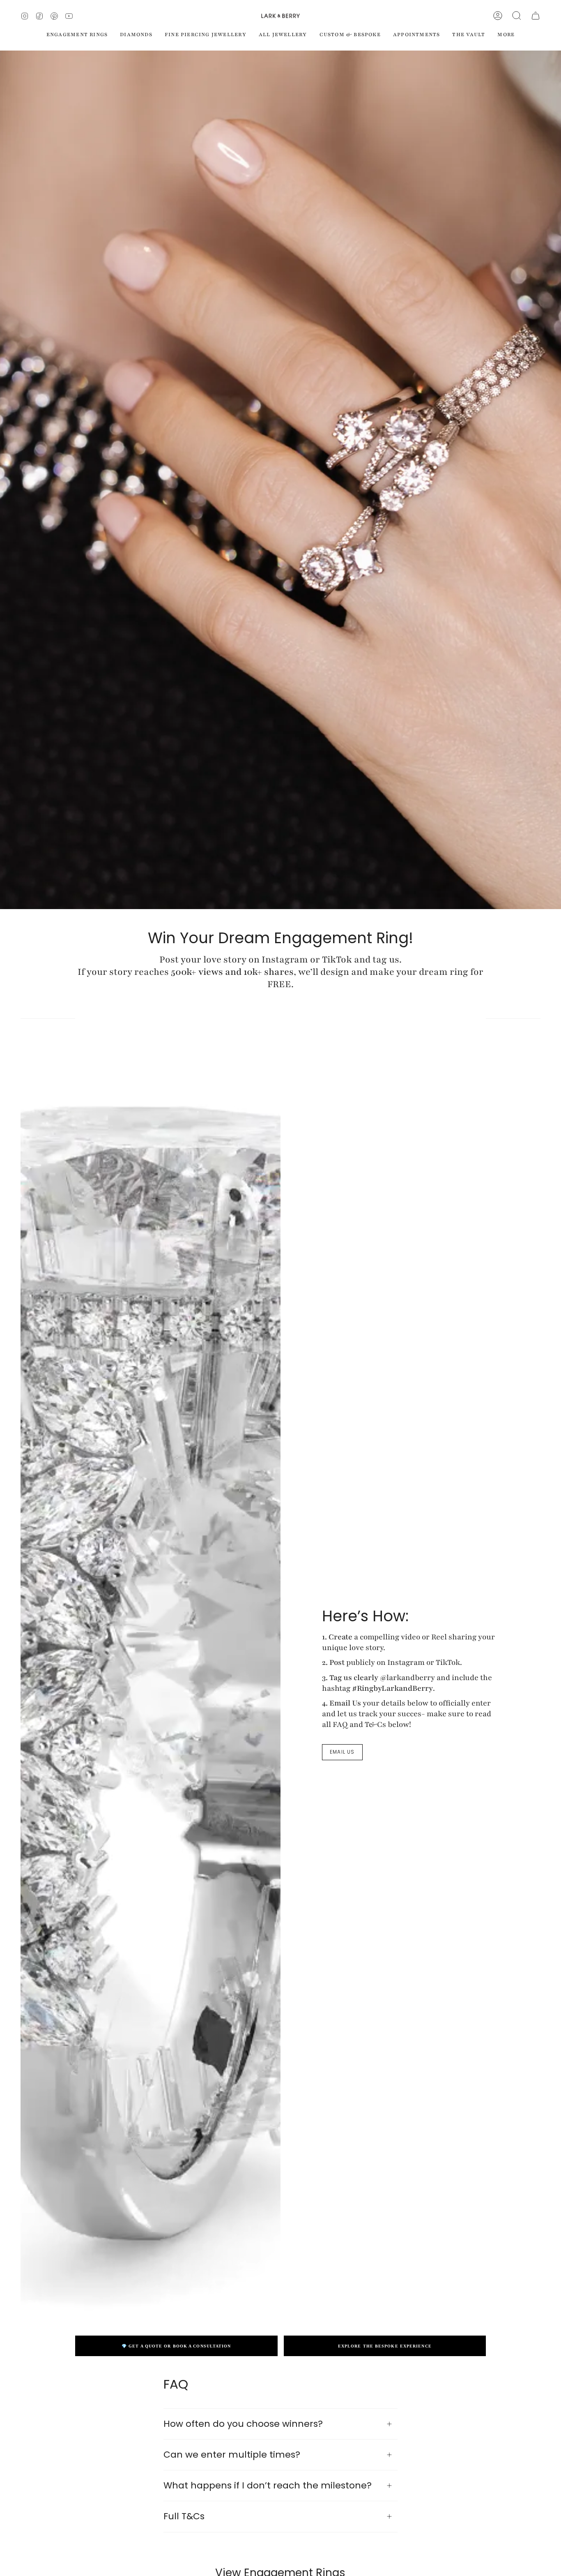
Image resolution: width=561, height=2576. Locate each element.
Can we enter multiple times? (232, 2455)
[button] (517, 16)
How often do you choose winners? (243, 2424)
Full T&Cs (184, 2516)
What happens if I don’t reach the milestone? (268, 2485)
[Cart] (536, 16)
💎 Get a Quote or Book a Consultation (176, 2346)
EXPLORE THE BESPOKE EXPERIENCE (385, 2346)
